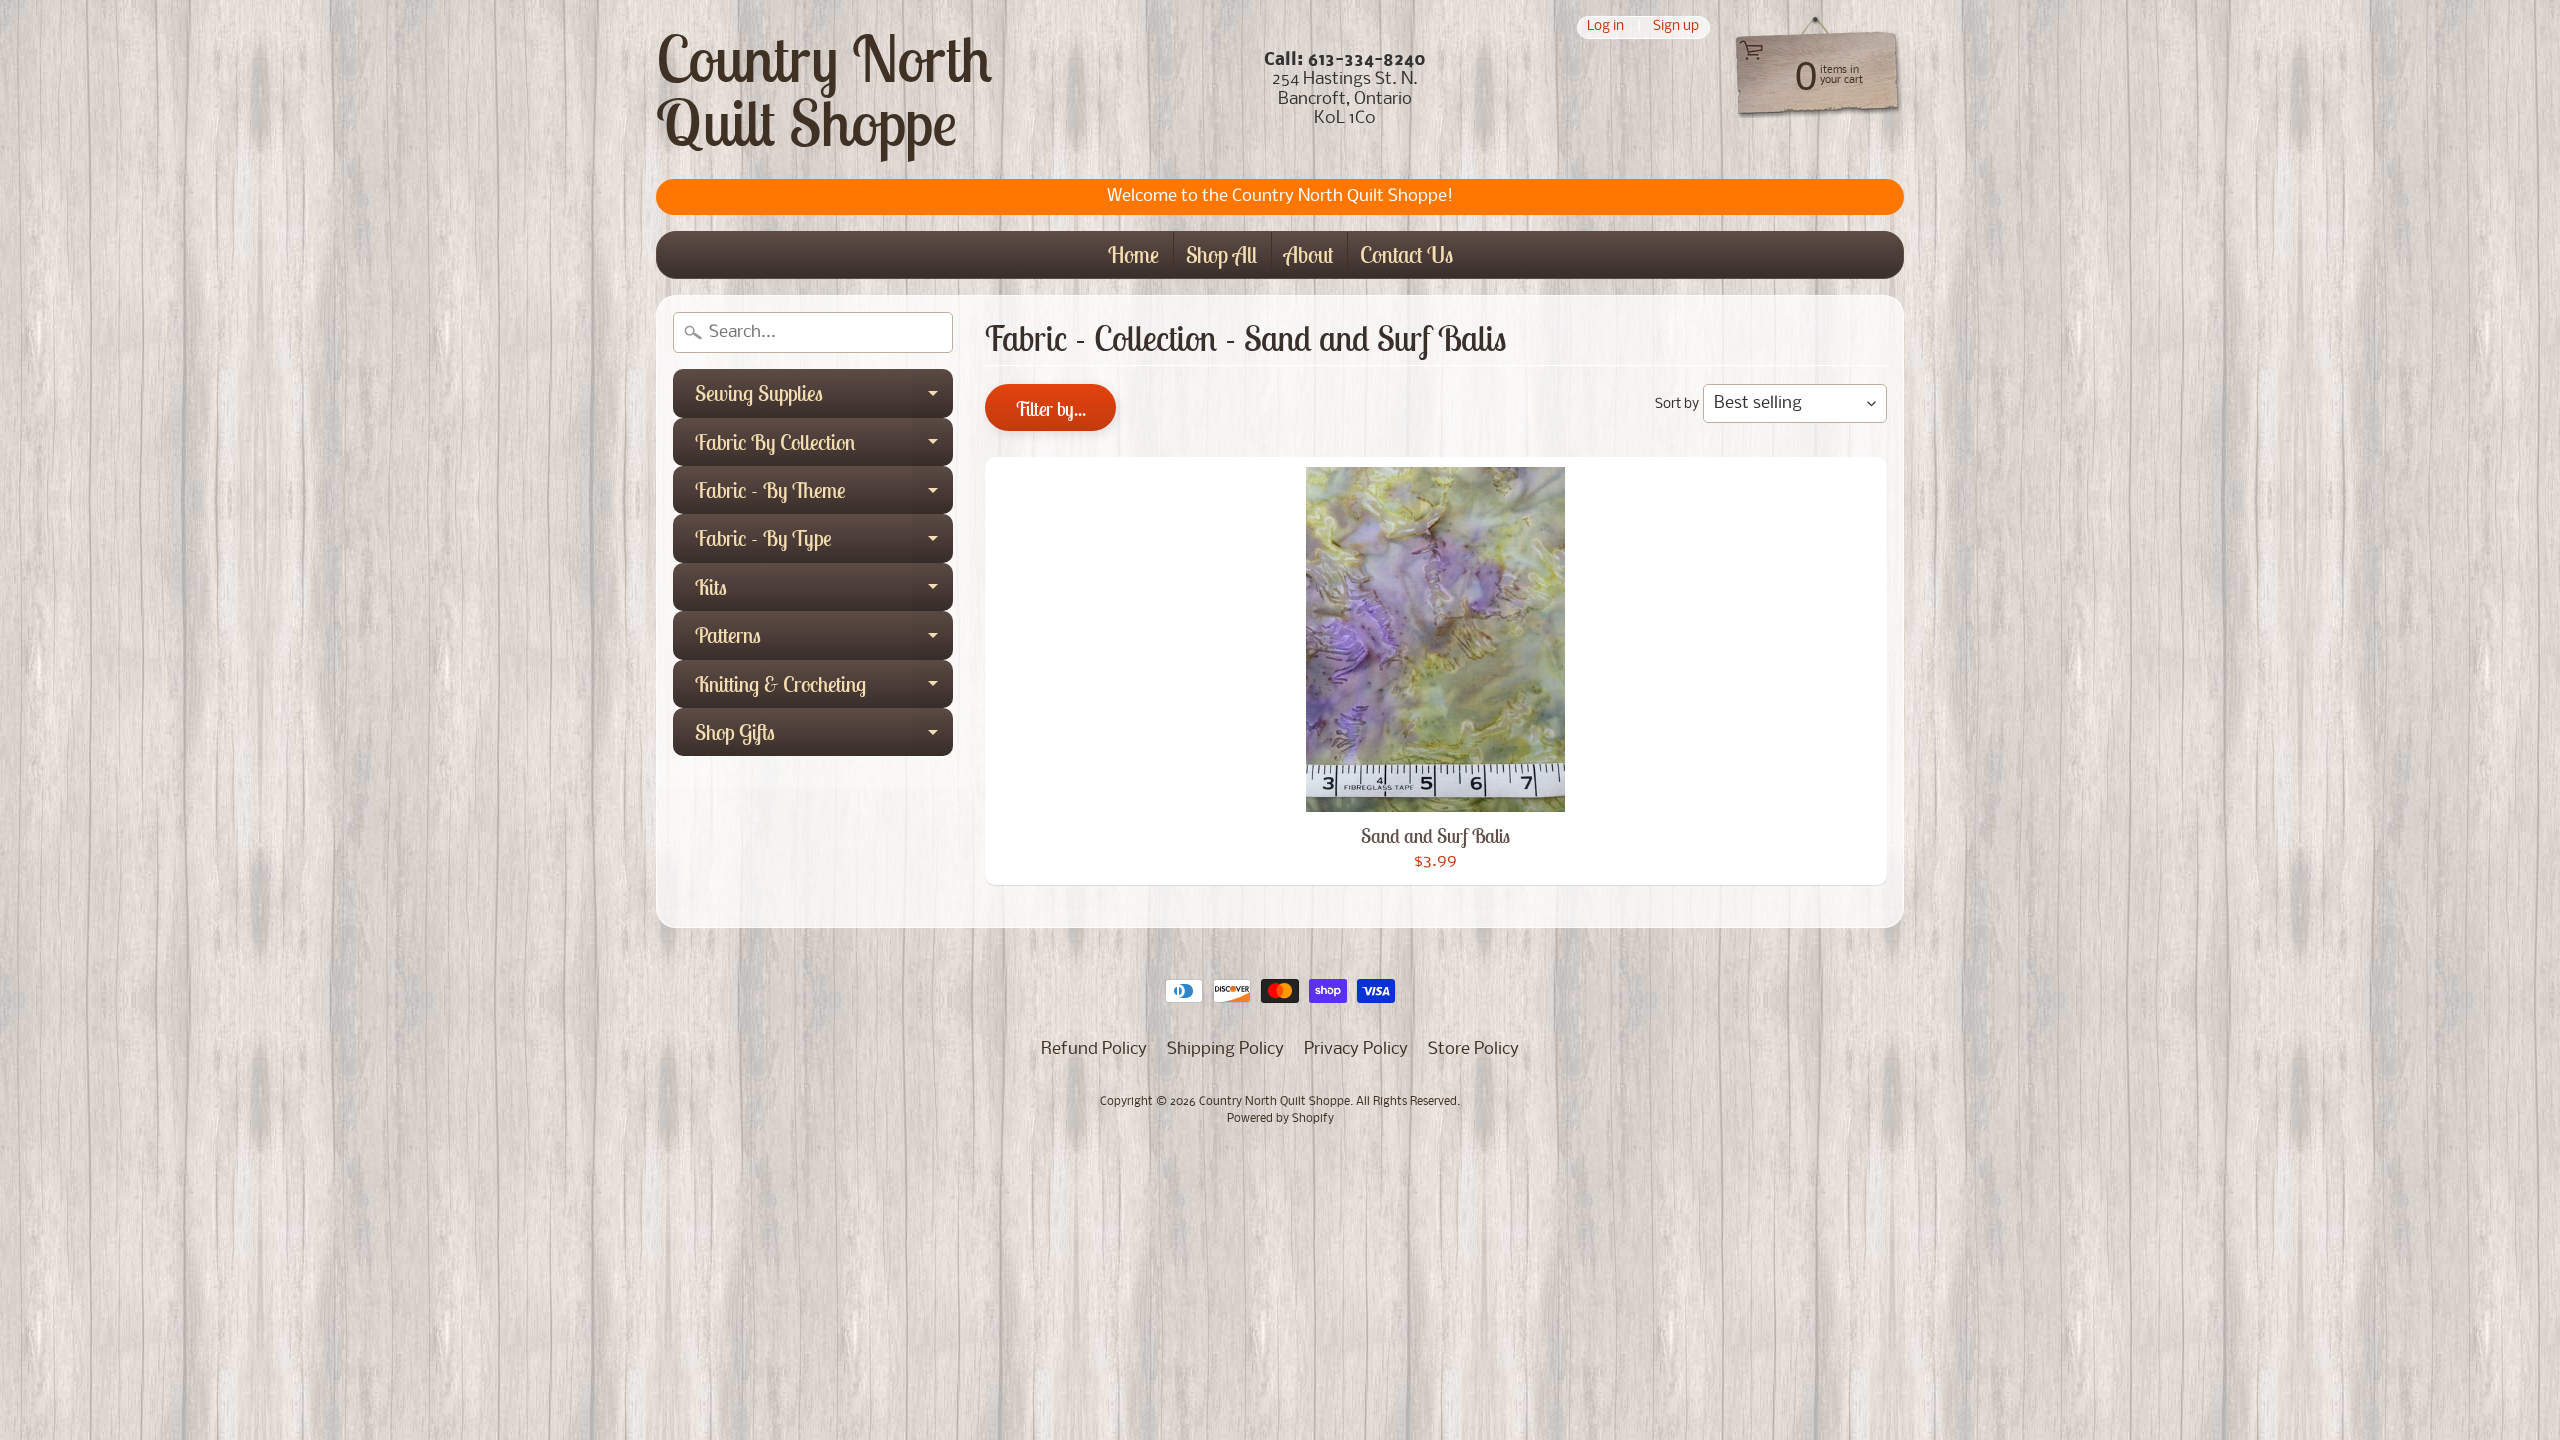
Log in (1605, 27)
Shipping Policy (1225, 1049)
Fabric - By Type (824, 543)
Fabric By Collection (824, 447)
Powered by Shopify (1280, 1119)
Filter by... (1050, 408)
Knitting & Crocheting (824, 689)
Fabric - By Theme (824, 495)
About (1308, 254)
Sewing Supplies (824, 398)
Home (1133, 254)
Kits (824, 592)
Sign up (1676, 27)
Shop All (1221, 254)
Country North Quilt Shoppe (824, 90)
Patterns (824, 640)
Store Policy (1473, 1049)
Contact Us (1406, 254)
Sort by (1677, 404)
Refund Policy (1094, 1049)
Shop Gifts (824, 737)
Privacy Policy (1356, 1049)
